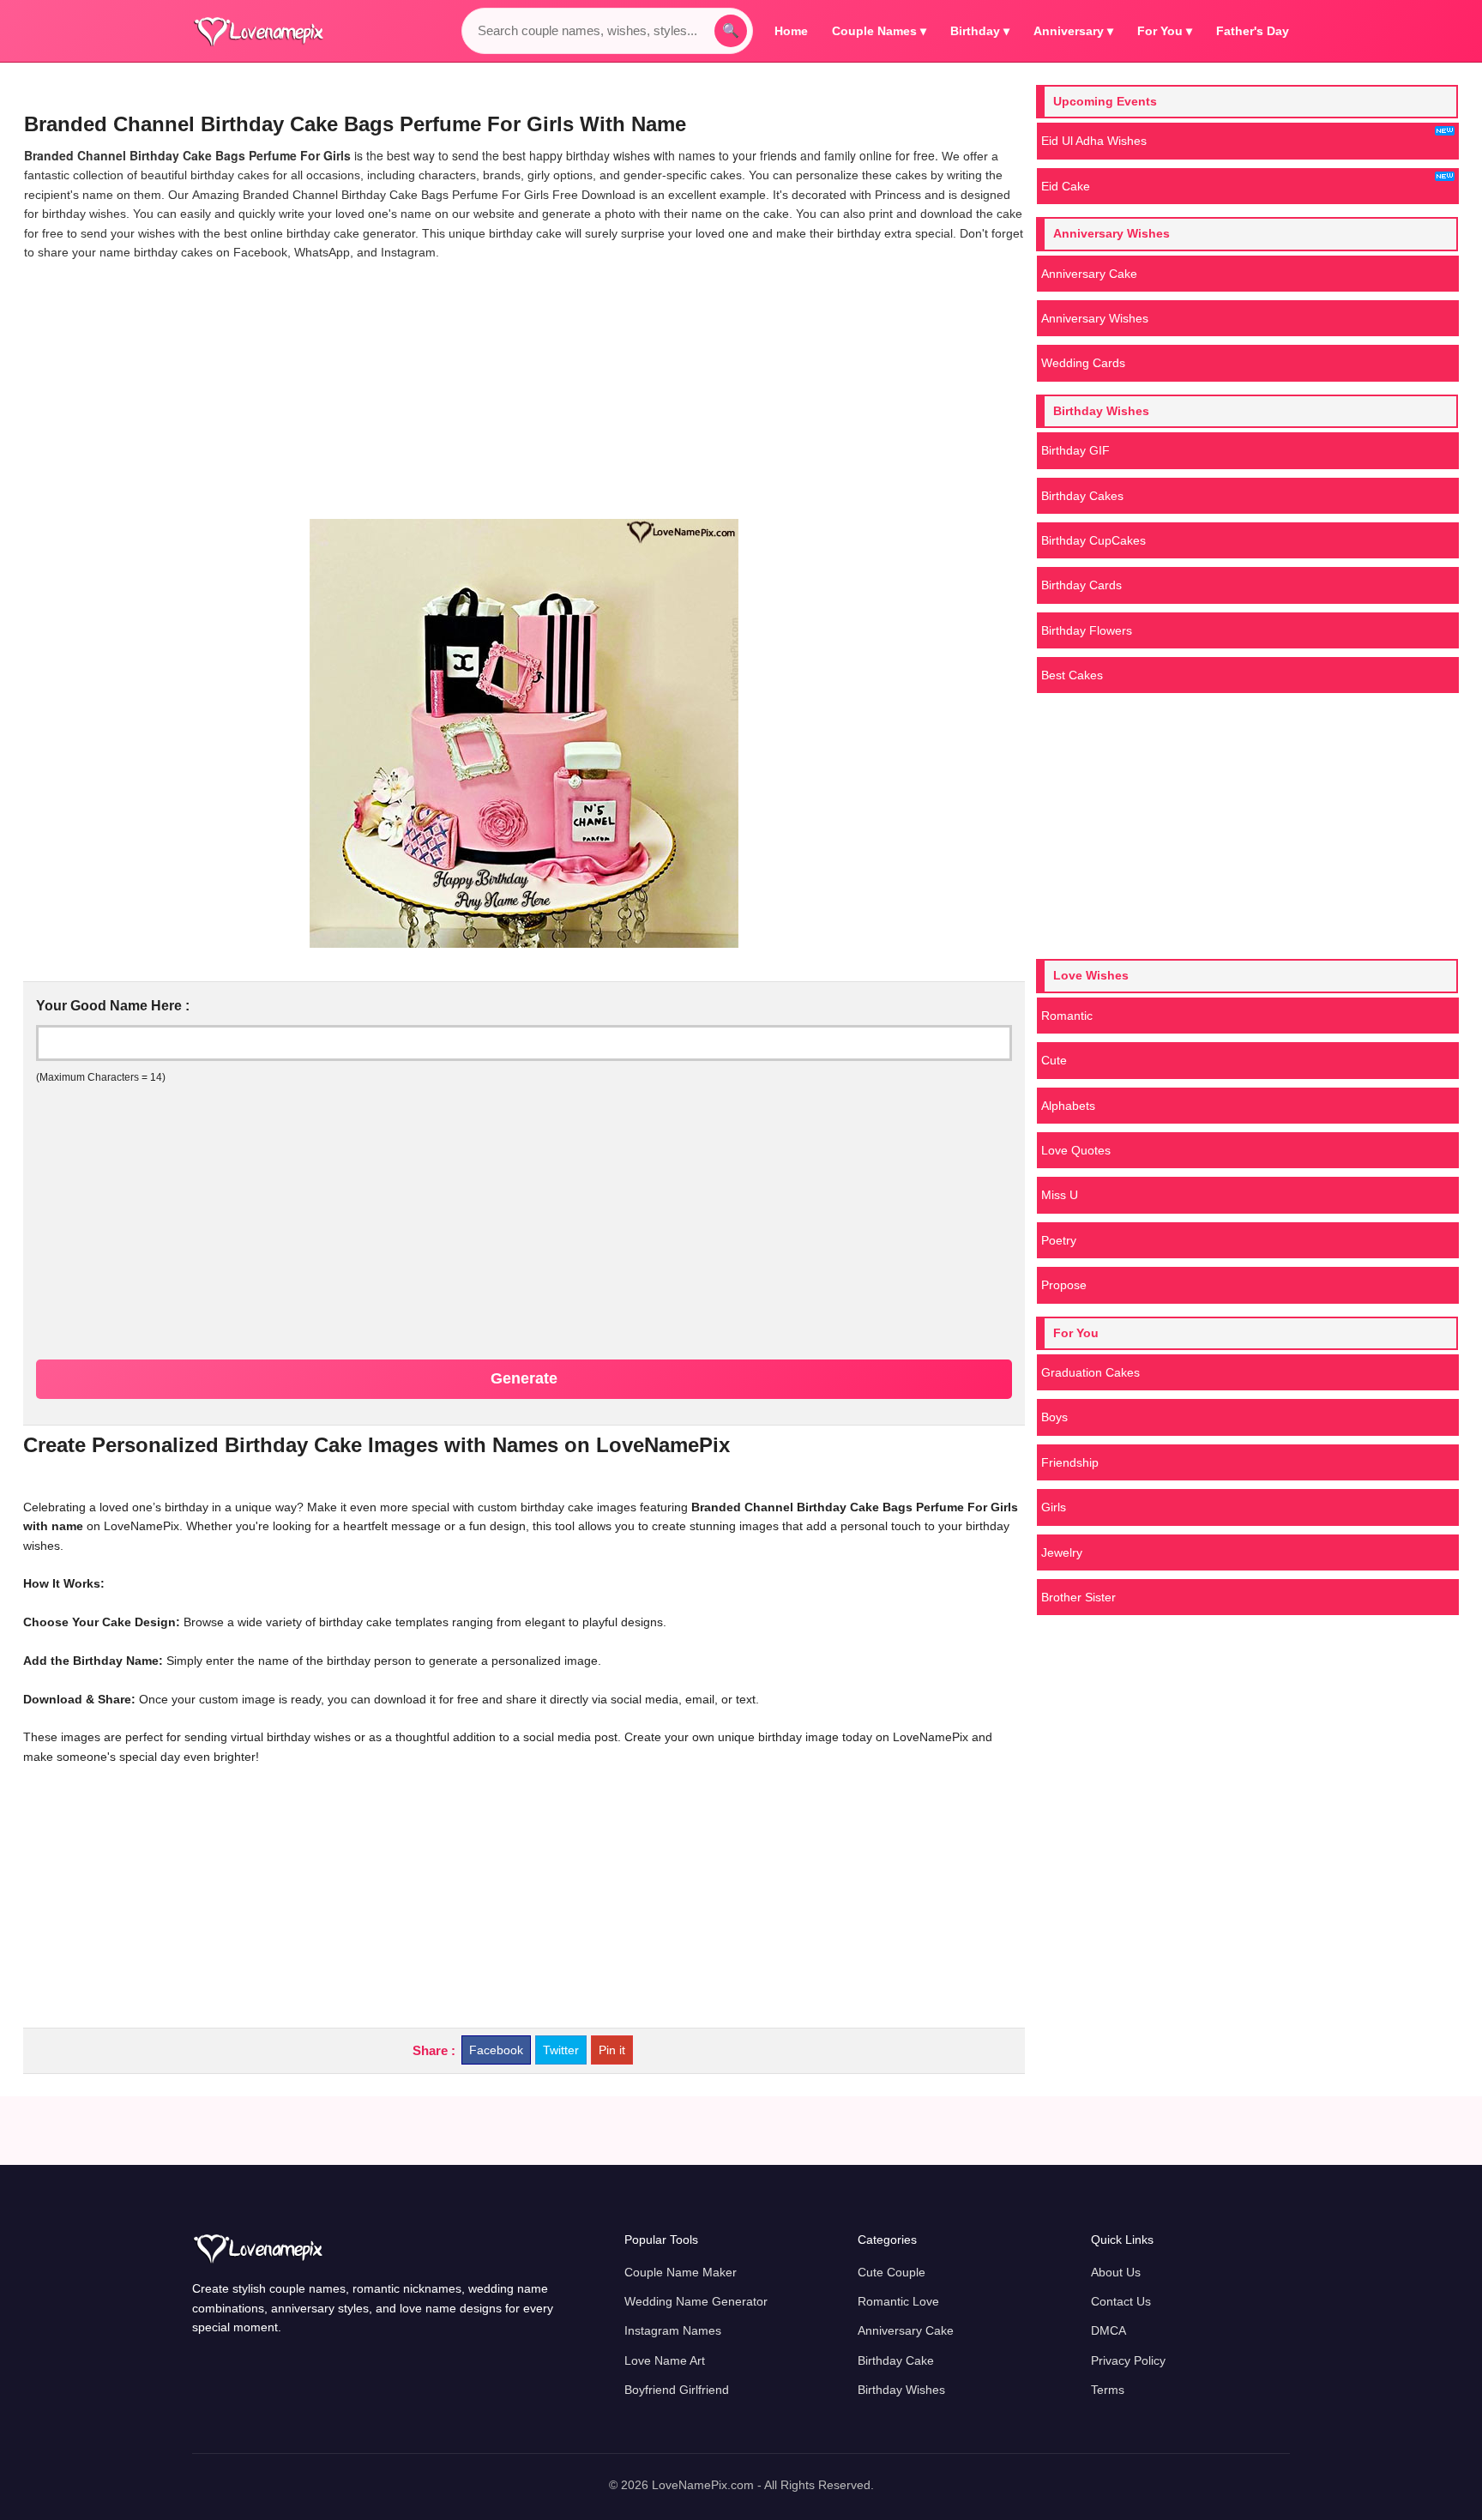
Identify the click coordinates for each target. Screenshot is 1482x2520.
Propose (1064, 1285)
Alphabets (1068, 1106)
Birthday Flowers (1087, 630)
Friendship (1070, 1462)
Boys (1054, 1417)
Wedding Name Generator (696, 2301)
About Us (1116, 2272)
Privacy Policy (1128, 2360)
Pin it (612, 2050)
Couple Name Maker (681, 2272)
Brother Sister (1078, 1597)
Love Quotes (1076, 1150)
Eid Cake (1066, 186)
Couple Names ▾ (879, 31)
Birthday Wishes (901, 2390)
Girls (1054, 1507)
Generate (524, 1378)
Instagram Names (673, 2330)
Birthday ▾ (980, 31)
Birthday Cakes (1082, 496)
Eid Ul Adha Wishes (1094, 141)
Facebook (496, 2050)
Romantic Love (898, 2301)
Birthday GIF (1075, 450)
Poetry (1059, 1240)
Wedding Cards (1083, 363)
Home (791, 31)
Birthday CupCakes (1093, 540)
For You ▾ (1165, 31)
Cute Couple (892, 2272)
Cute (1054, 1060)
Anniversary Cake (1089, 274)
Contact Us (1121, 2301)
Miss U (1060, 1195)
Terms (1108, 2390)
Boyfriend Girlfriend (677, 2390)
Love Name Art (665, 2360)
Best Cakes (1072, 675)
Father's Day (1253, 31)
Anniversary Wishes (1095, 318)
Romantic (1067, 1016)
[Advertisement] (524, 390)
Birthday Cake (896, 2360)
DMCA (1108, 2330)
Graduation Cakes (1090, 1372)
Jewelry (1062, 1552)
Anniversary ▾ (1073, 31)
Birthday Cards (1081, 585)
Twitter (561, 2050)
